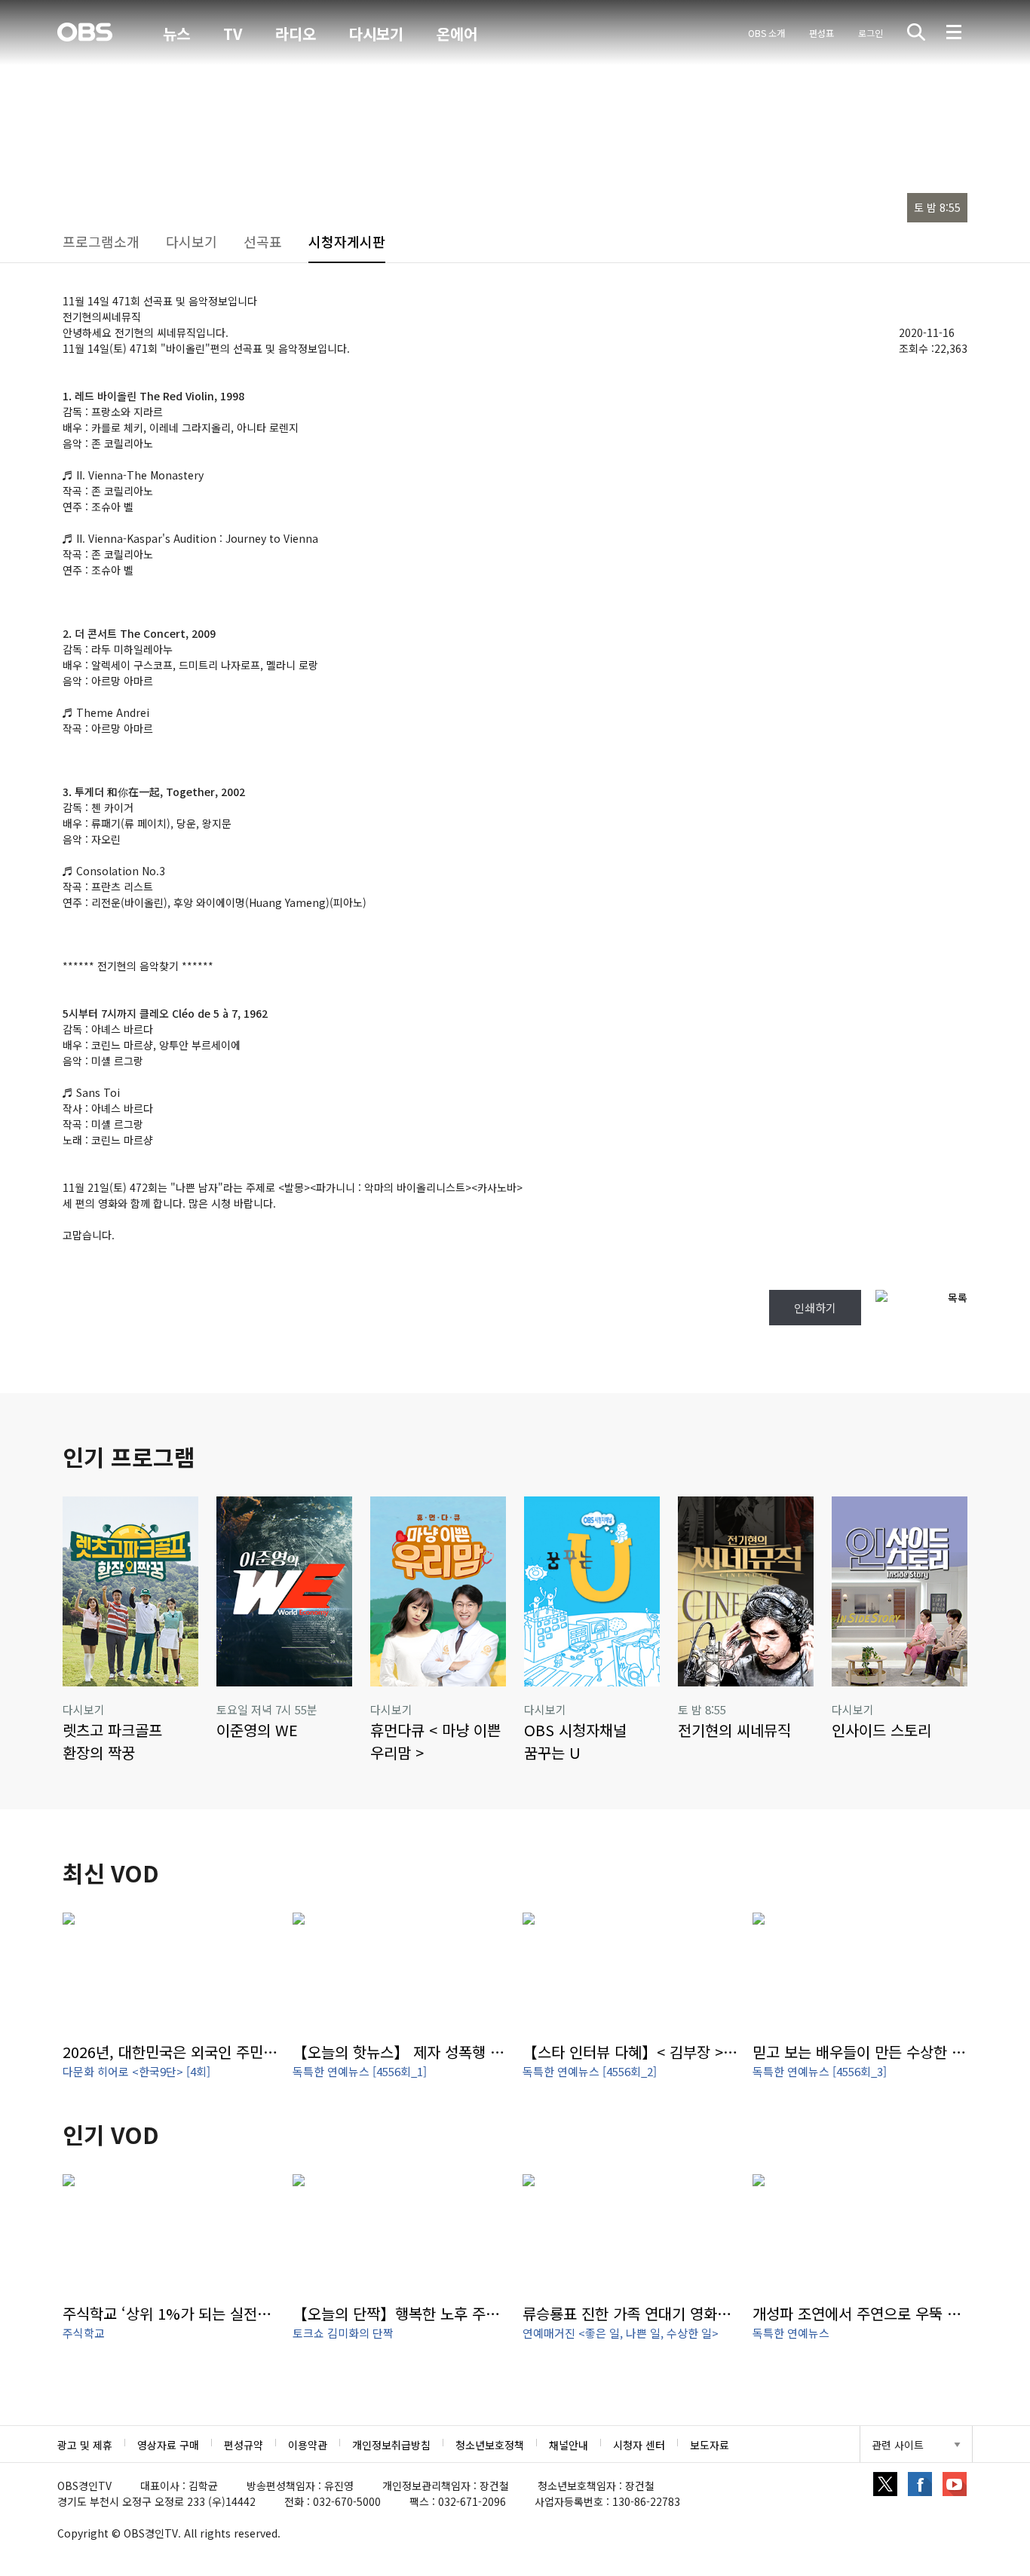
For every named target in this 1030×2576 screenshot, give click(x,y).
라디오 (296, 34)
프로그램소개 (101, 241)
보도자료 (710, 2445)
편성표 (822, 33)
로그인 (871, 33)
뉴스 (176, 34)
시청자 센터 (639, 2445)
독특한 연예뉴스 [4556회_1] (360, 2071)
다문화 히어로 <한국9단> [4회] (136, 2071)
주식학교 (84, 2333)
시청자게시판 (347, 241)
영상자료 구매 (168, 2445)
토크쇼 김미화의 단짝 (343, 2333)
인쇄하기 (815, 1308)
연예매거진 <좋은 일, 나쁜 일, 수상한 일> (621, 2333)
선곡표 (263, 241)
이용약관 (308, 2445)
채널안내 (569, 2445)
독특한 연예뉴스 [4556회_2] (590, 2071)
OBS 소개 (766, 33)
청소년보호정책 (490, 2445)
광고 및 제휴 (85, 2445)
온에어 (457, 34)
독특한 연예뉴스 (791, 2333)
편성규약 (244, 2445)
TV (233, 34)
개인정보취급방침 (391, 2445)
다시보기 (376, 34)
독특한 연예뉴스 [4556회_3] (820, 2071)
